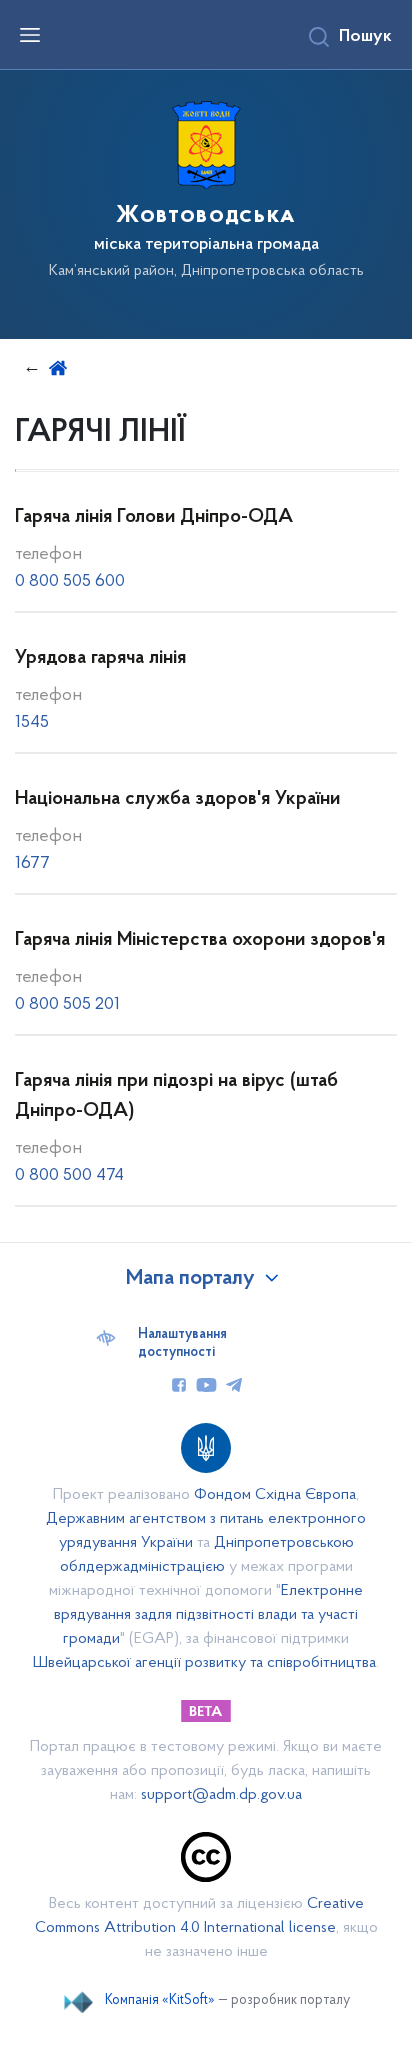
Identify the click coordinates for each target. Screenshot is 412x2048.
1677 (32, 864)
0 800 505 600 (70, 582)
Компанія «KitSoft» (160, 2000)
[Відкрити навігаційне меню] (30, 35)
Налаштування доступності (182, 1344)
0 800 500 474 (69, 1176)
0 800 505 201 (67, 1005)
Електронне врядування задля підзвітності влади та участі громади (208, 1615)
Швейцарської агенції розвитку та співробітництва (204, 1663)
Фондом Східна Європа (275, 1495)
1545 (32, 723)
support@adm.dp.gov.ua (221, 1795)
